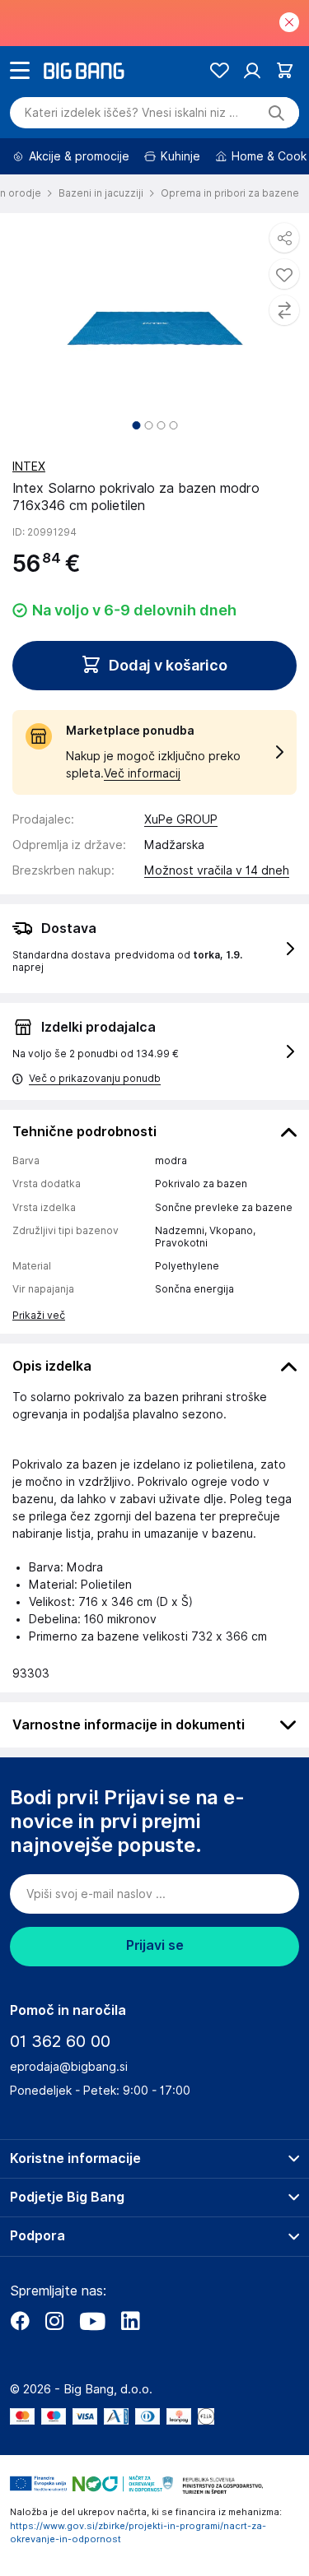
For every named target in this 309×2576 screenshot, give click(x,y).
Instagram (54, 2321)
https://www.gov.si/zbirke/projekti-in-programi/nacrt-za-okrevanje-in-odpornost (138, 2533)
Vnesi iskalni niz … (131, 113)
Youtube (92, 2321)
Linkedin (130, 2321)
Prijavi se (155, 1945)
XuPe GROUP (181, 819)
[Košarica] (285, 70)
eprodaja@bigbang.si (69, 2067)
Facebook (20, 2321)
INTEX (29, 466)
